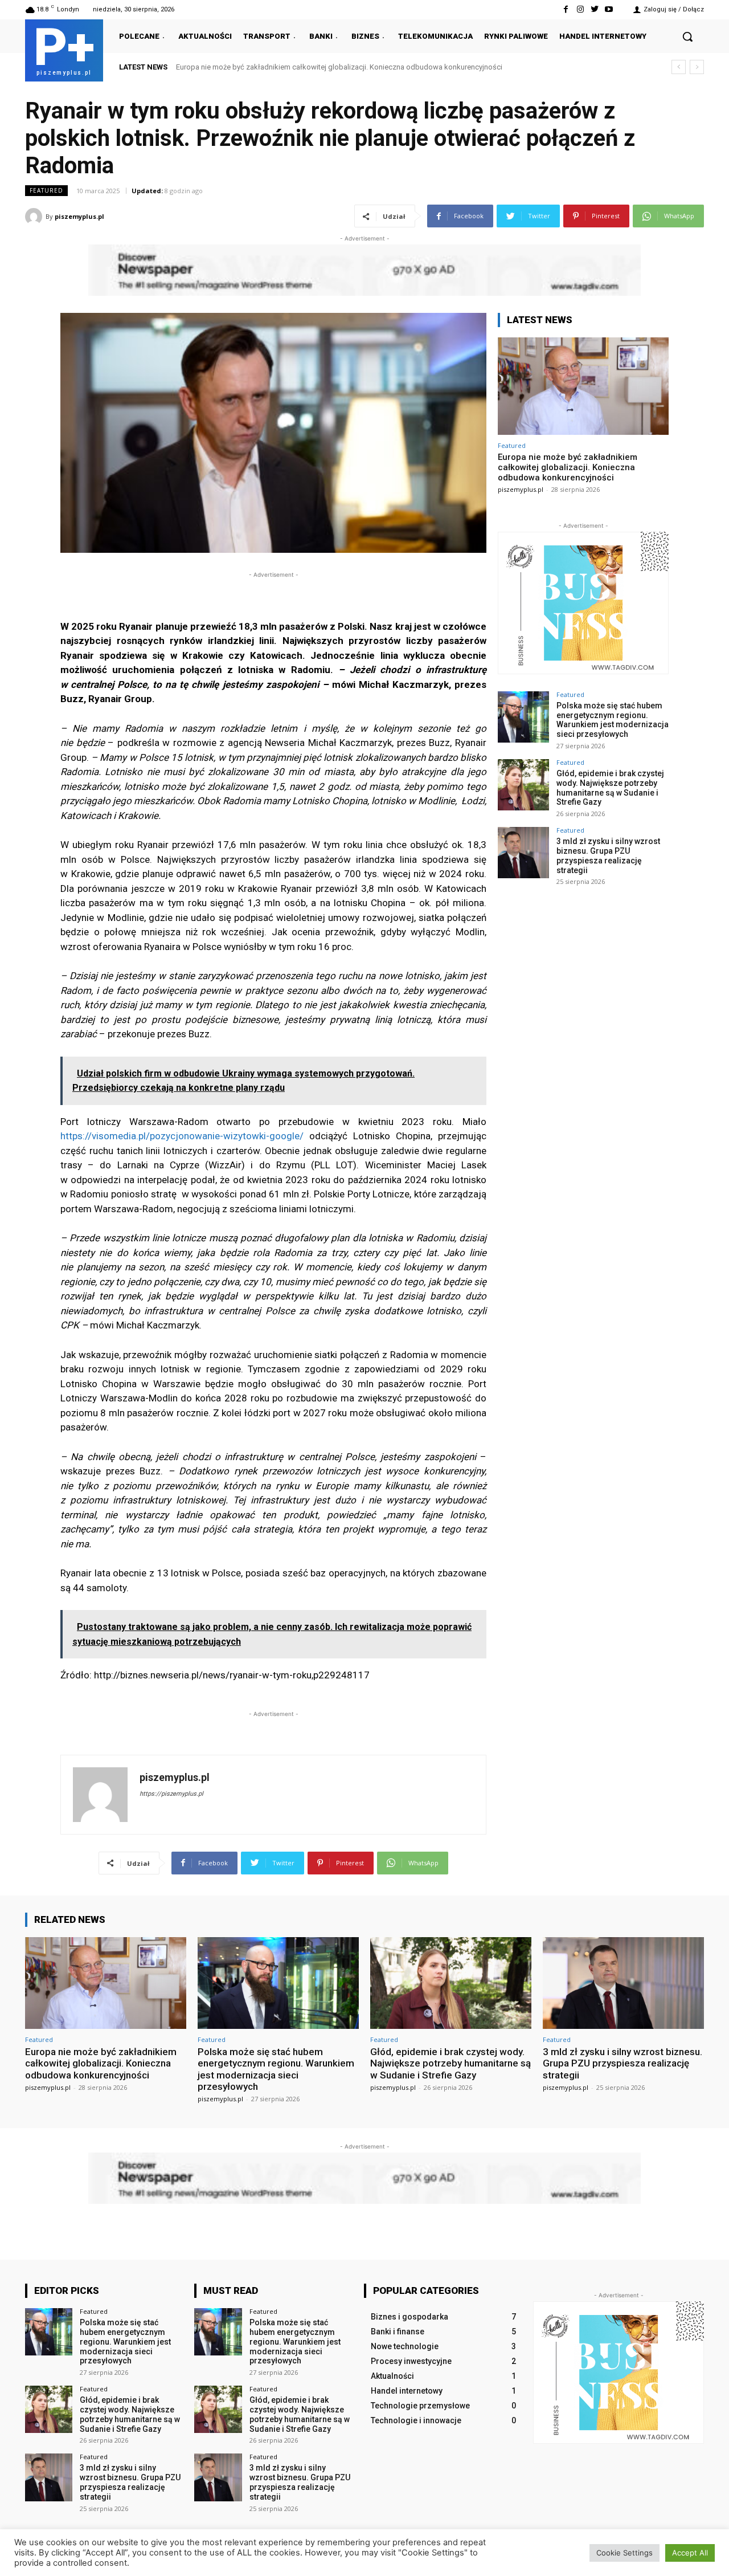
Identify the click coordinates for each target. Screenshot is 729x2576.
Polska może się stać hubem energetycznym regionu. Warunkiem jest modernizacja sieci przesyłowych (345, 67)
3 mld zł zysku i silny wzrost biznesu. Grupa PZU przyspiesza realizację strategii (608, 855)
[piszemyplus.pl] (35, 217)
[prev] (679, 67)
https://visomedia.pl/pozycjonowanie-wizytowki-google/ (182, 1136)
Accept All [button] (690, 2553)
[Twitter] (595, 9)
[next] (697, 67)
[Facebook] (566, 9)
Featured (46, 190)
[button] (687, 36)
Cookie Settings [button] (624, 2553)
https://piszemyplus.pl (171, 1794)
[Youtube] (609, 9)
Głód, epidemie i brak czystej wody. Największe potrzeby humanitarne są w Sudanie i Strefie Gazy (610, 788)
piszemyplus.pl (79, 216)
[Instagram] (580, 9)
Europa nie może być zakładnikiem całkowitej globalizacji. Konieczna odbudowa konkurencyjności (568, 467)
